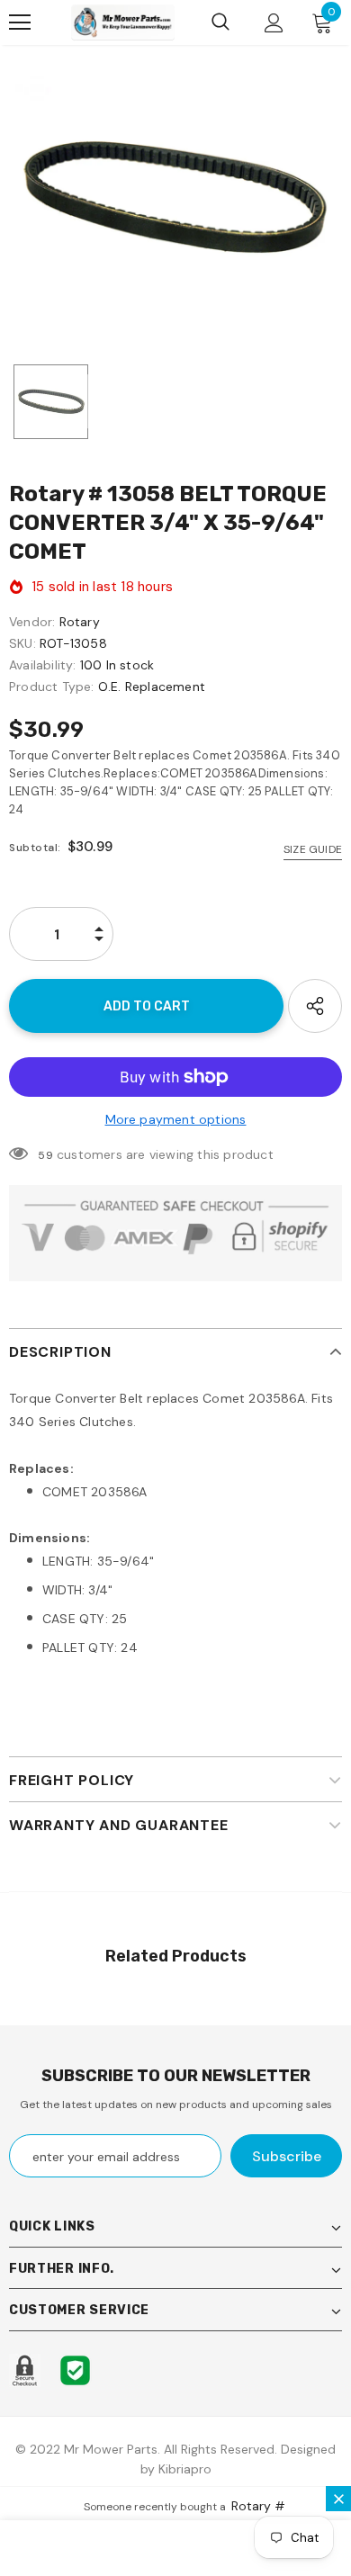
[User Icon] (274, 23)
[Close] (338, 2499)
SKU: (22, 643)
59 (45, 1155)
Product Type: (52, 687)
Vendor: (32, 622)
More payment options (176, 1119)
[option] (175, 197)
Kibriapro (185, 2469)
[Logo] (123, 22)
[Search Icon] (220, 22)
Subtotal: (35, 848)
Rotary (80, 622)
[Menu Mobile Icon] (20, 22)
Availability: (43, 665)
